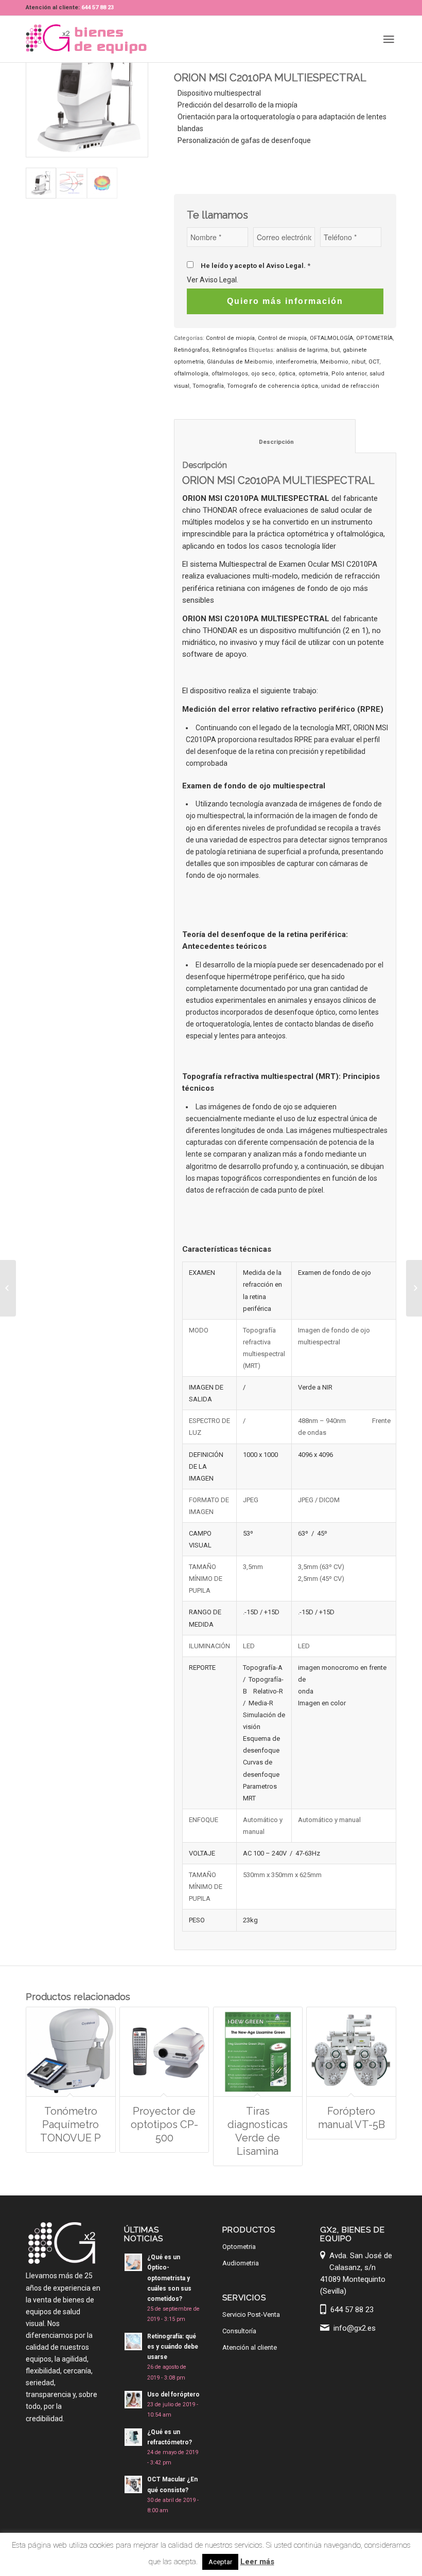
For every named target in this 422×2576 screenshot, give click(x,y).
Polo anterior (349, 374)
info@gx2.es (355, 2328)
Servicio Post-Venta (251, 2314)
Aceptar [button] (220, 2562)
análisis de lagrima (302, 350)
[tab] (265, 436)
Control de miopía (230, 338)
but (335, 350)
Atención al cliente (250, 2347)
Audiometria (241, 2263)
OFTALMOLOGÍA (331, 338)
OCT (374, 362)
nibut (358, 362)
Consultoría (239, 2331)
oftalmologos (230, 374)
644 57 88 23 (98, 7)
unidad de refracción (350, 386)
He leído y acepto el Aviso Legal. (256, 266)
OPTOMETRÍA (374, 338)
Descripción (265, 442)
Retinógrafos (191, 350)
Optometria (239, 2247)
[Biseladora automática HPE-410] (414, 1288)
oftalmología (191, 374)
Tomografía (208, 386)
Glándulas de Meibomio (240, 362)
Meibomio (334, 362)
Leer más (257, 2562)
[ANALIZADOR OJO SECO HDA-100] (8, 1288)
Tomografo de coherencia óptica (272, 386)
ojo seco (263, 374)
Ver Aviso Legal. (213, 280)
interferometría (296, 362)
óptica (287, 374)
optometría (313, 374)
